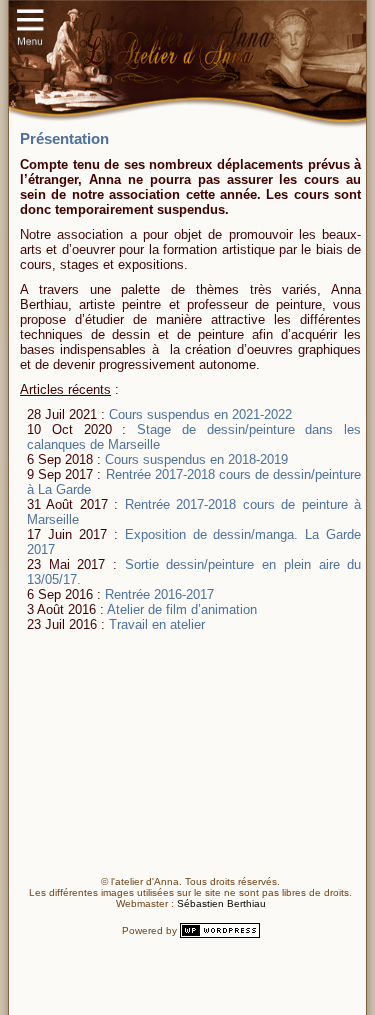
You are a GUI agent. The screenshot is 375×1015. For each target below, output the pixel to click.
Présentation (64, 138)
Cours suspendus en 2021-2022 (198, 414)
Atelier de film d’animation (180, 609)
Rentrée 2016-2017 (157, 594)
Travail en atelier (155, 624)
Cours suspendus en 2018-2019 (194, 459)
